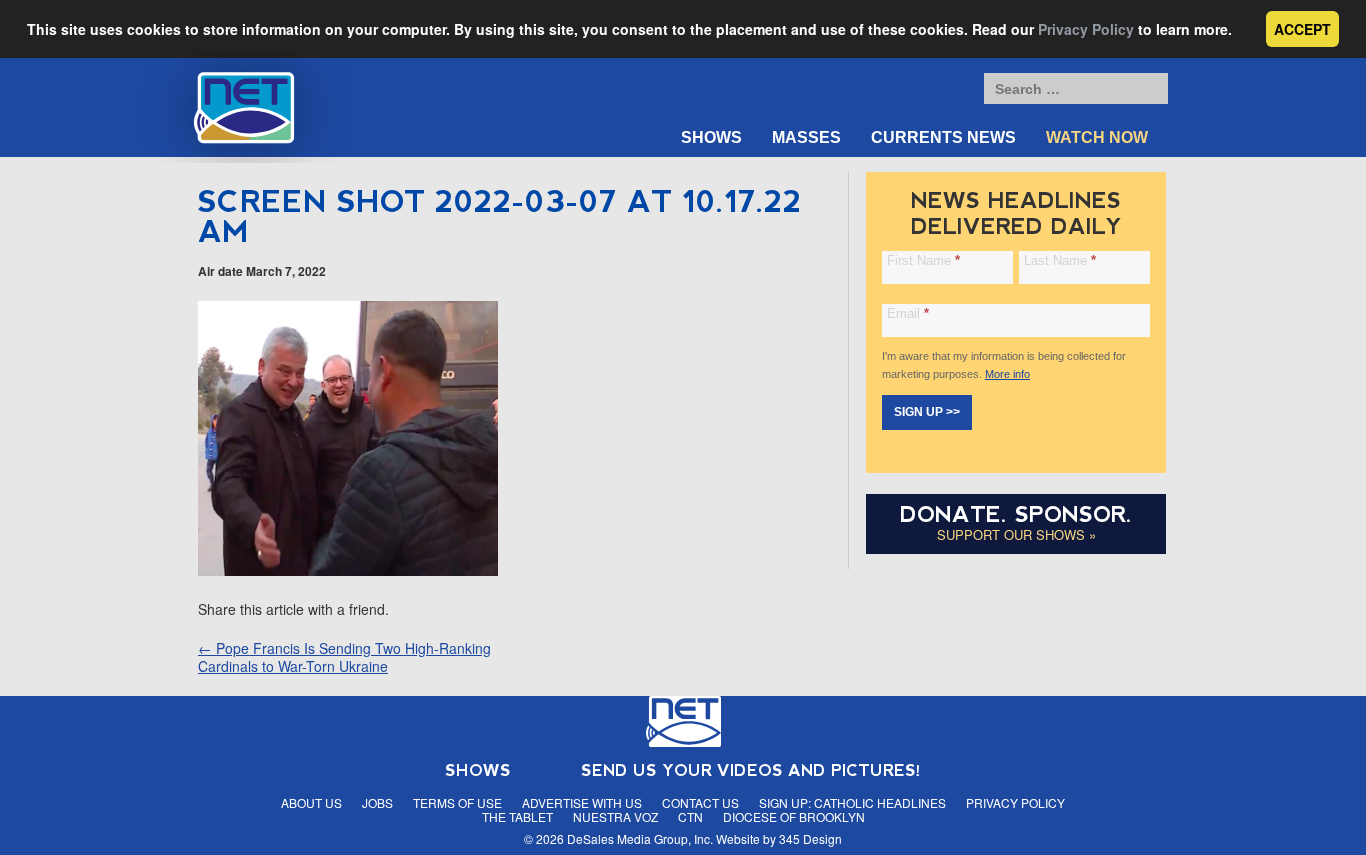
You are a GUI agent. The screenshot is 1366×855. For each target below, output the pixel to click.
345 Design (810, 838)
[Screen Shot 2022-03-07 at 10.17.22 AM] (348, 570)
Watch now (1097, 137)
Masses (806, 137)
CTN (690, 816)
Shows (711, 137)
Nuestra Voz (615, 816)
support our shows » (1016, 534)
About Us (311, 802)
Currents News (943, 137)
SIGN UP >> (927, 412)
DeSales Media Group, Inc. (640, 838)
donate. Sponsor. (1016, 514)
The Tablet (517, 816)
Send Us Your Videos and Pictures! (751, 770)
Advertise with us (582, 802)
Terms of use (457, 802)
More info (1007, 374)
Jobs (377, 802)
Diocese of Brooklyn (794, 816)
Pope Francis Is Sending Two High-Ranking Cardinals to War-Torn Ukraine (344, 657)
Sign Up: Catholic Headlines (852, 802)
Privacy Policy (1086, 29)
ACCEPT (1302, 29)
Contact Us (700, 802)
